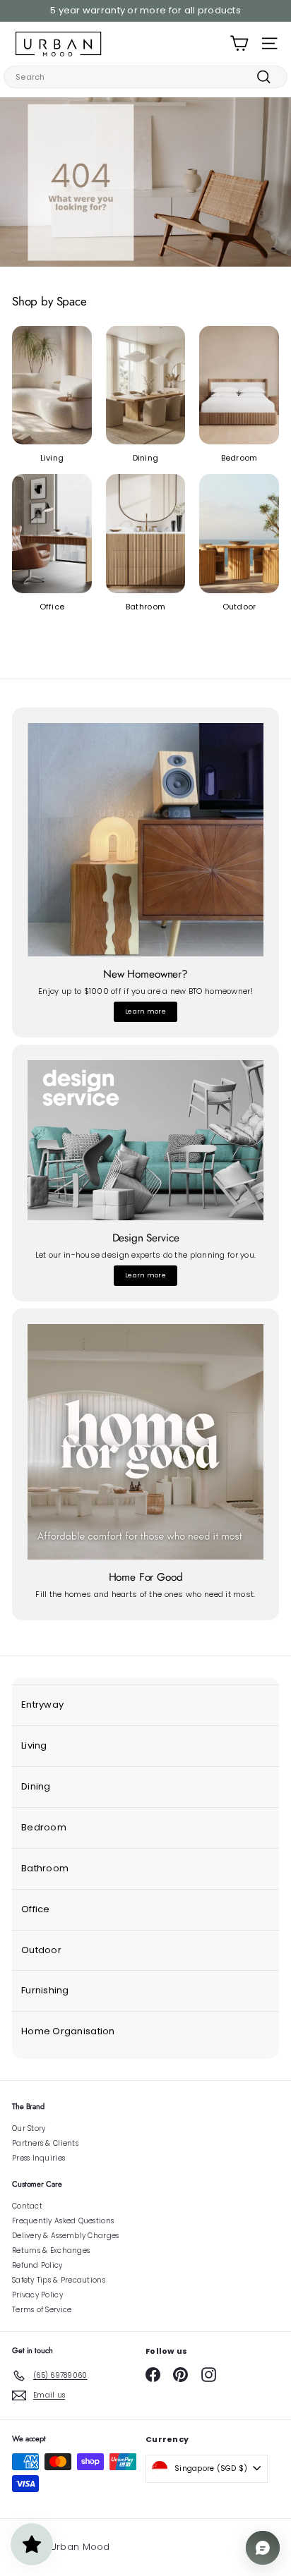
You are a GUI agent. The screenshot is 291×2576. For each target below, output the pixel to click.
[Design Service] (145, 1140)
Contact (27, 2206)
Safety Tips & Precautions (59, 2280)
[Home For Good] (145, 1442)
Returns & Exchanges (51, 2250)
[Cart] (239, 43)
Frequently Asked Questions (63, 2221)
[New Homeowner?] (145, 840)
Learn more (145, 1011)
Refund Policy (37, 2265)
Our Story (29, 2128)
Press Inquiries (38, 2158)
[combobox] (145, 77)
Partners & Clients (45, 2143)
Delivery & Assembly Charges (65, 2236)
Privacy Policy (37, 2295)
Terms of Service (42, 2310)
